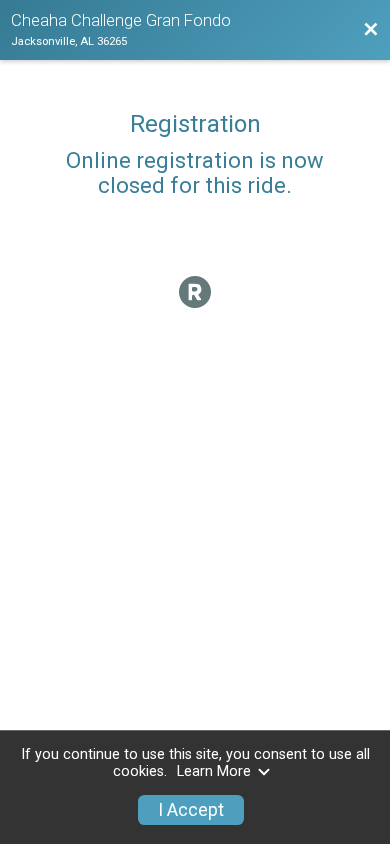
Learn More (214, 771)
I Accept (191, 810)
